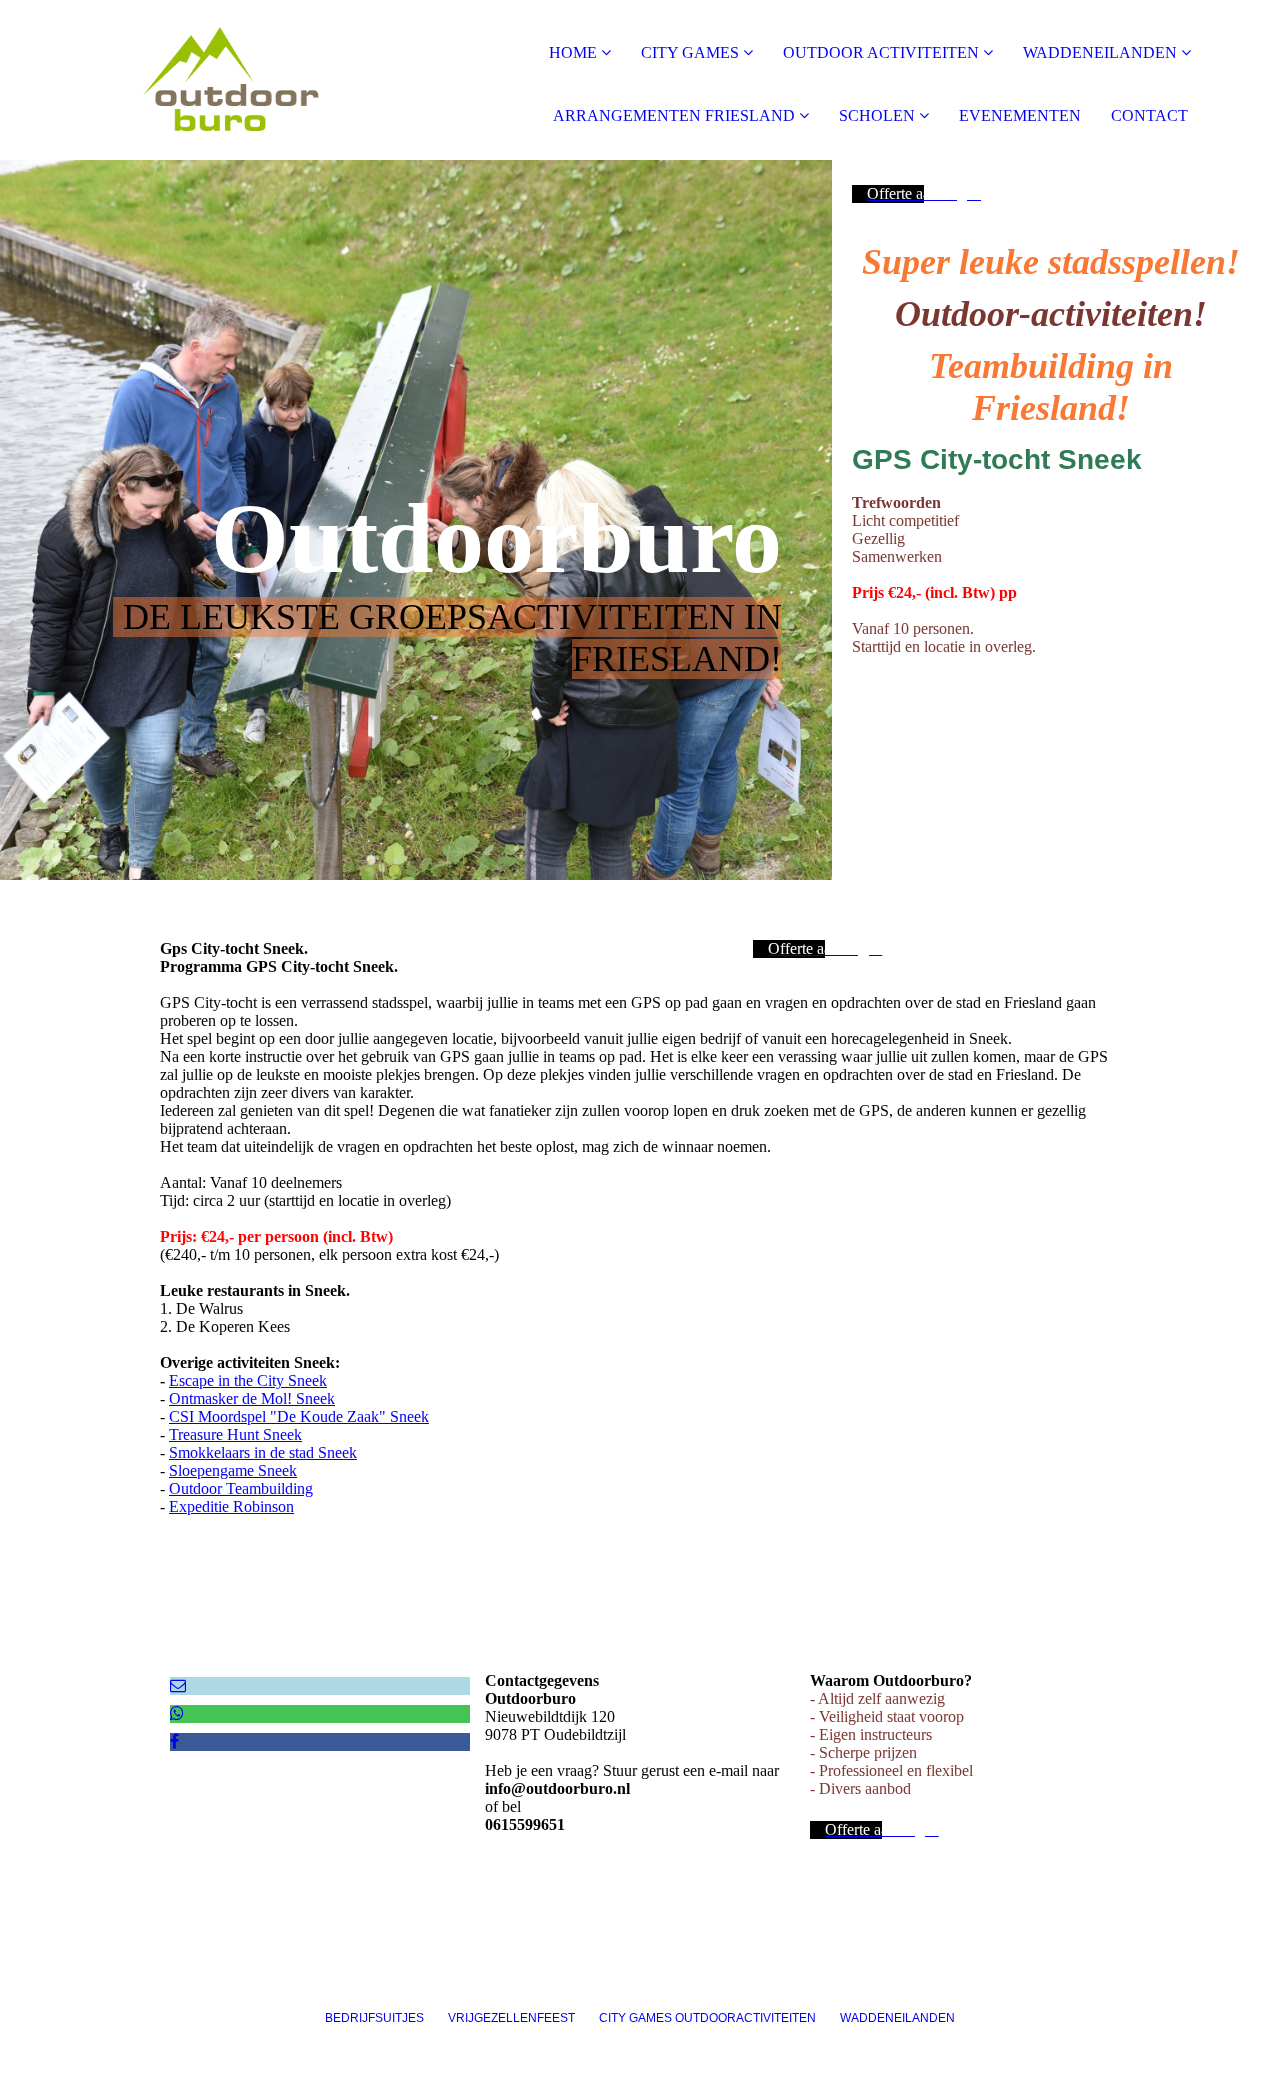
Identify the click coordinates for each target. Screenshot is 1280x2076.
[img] (230, 80)
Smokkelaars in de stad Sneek (263, 1452)
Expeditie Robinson (231, 1506)
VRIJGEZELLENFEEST (522, 2018)
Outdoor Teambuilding (241, 1488)
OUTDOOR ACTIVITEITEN (883, 52)
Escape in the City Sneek (248, 1380)
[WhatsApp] (177, 1713)
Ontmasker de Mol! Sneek (252, 1398)
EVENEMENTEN (1020, 115)
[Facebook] (174, 1741)
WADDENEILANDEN (1102, 52)
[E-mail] (178, 1685)
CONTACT (1149, 115)
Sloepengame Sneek (233, 1470)
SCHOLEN (877, 115)
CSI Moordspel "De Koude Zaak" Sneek (299, 1416)
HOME (573, 52)
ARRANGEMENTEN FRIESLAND (674, 115)
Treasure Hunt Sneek (235, 1434)
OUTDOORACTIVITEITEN (745, 2018)
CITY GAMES (690, 52)
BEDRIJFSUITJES (386, 2018)
